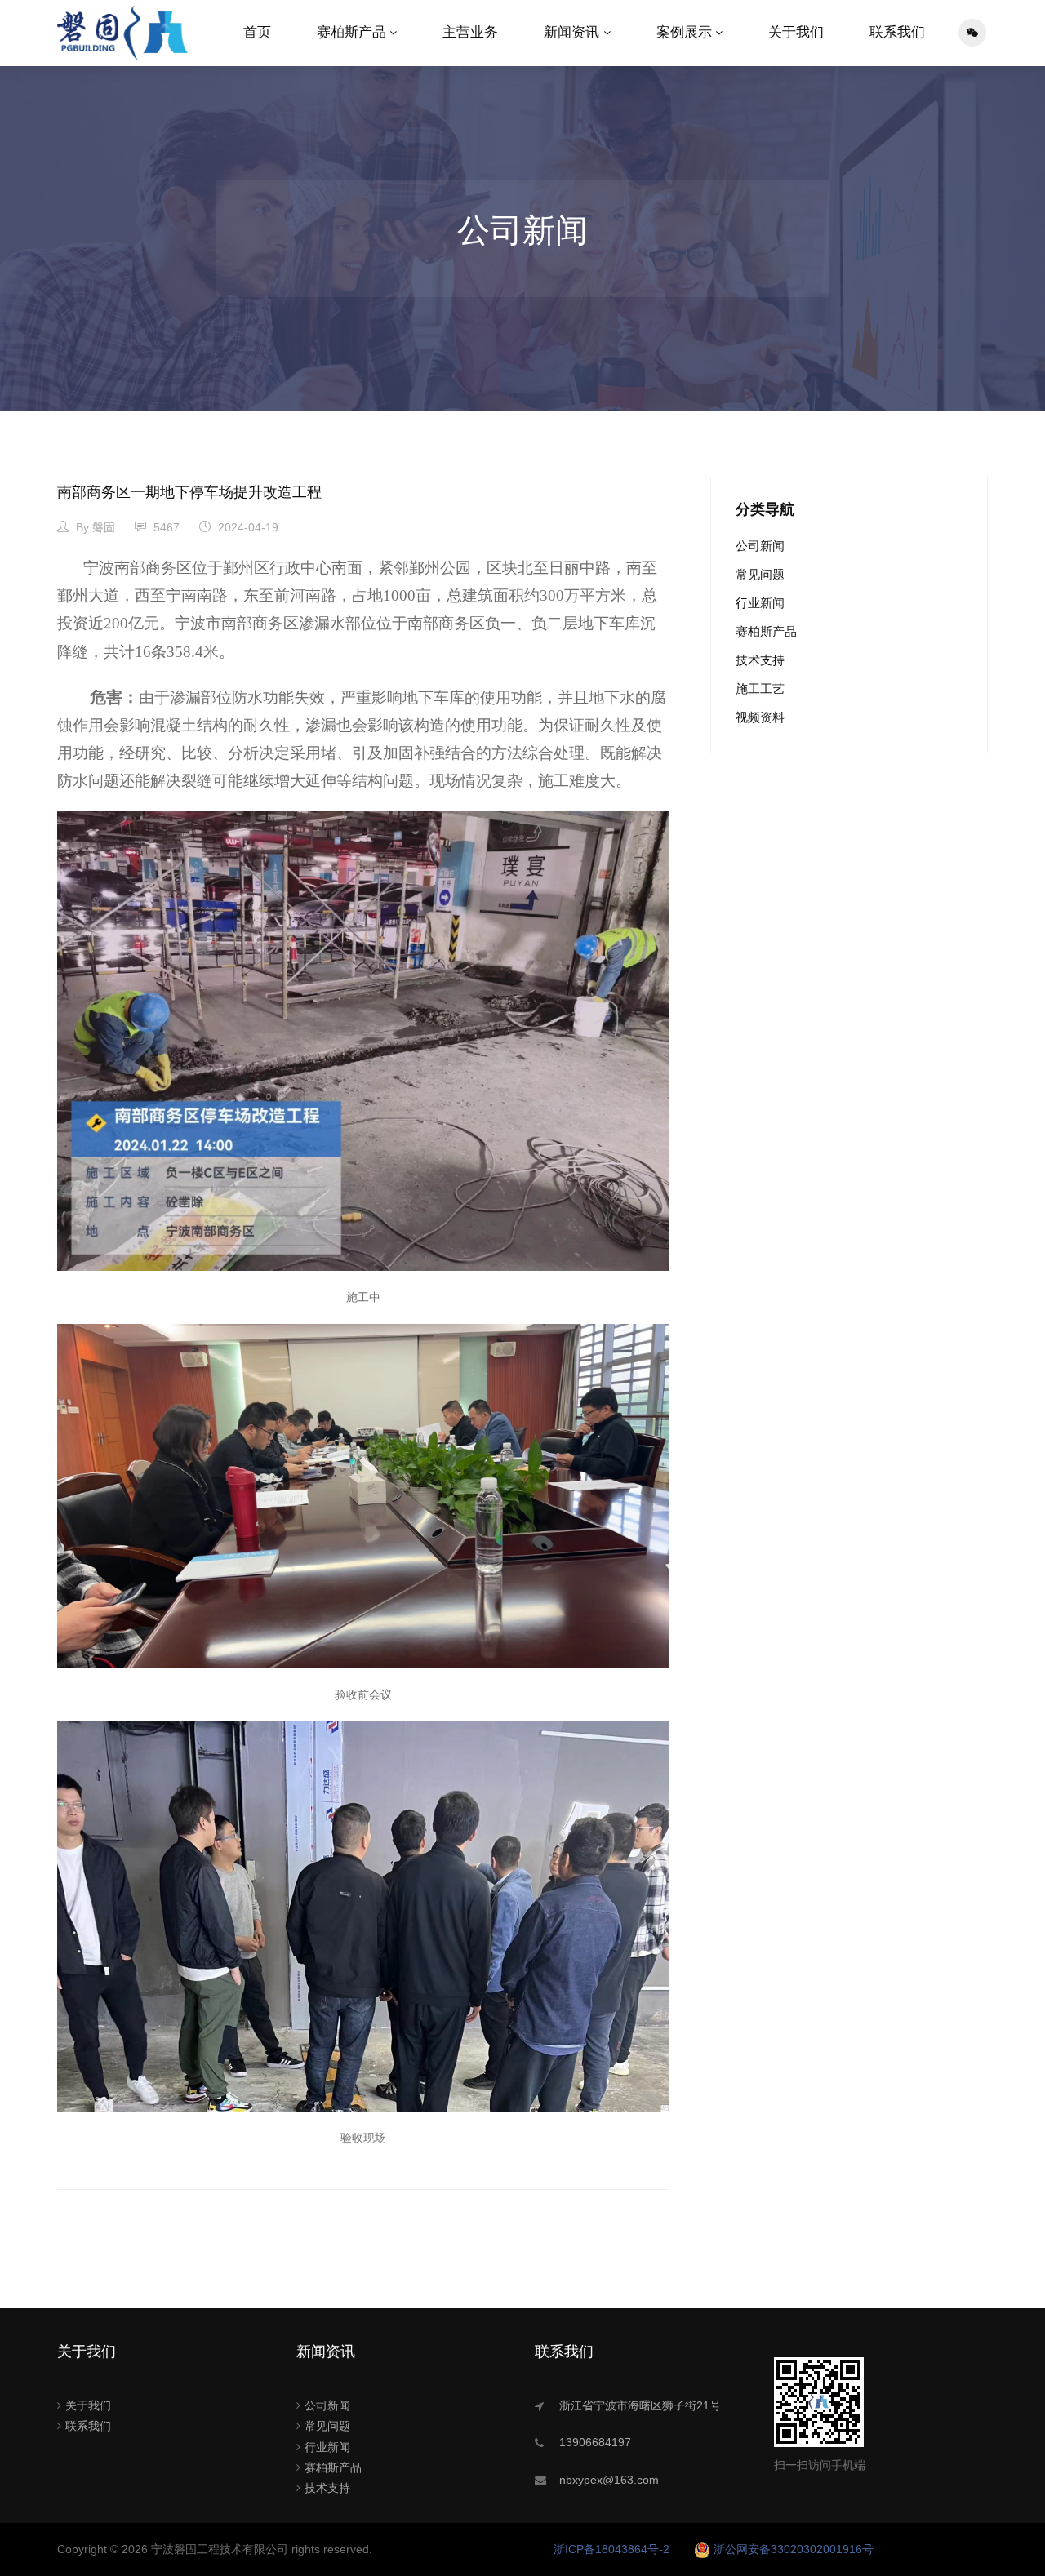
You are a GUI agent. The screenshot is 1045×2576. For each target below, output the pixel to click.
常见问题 (760, 574)
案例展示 (684, 32)
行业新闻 (760, 603)
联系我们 (897, 32)
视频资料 (760, 717)
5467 (165, 527)
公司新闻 (760, 546)
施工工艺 (760, 688)
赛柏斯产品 (351, 32)
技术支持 (760, 660)
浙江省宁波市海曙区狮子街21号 (640, 2405)
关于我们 (796, 32)
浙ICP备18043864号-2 (611, 2549)
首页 (257, 32)
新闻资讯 (571, 32)
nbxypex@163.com (609, 2480)
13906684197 (595, 2442)
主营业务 (470, 32)
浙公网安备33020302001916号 (794, 2549)
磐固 (104, 527)
